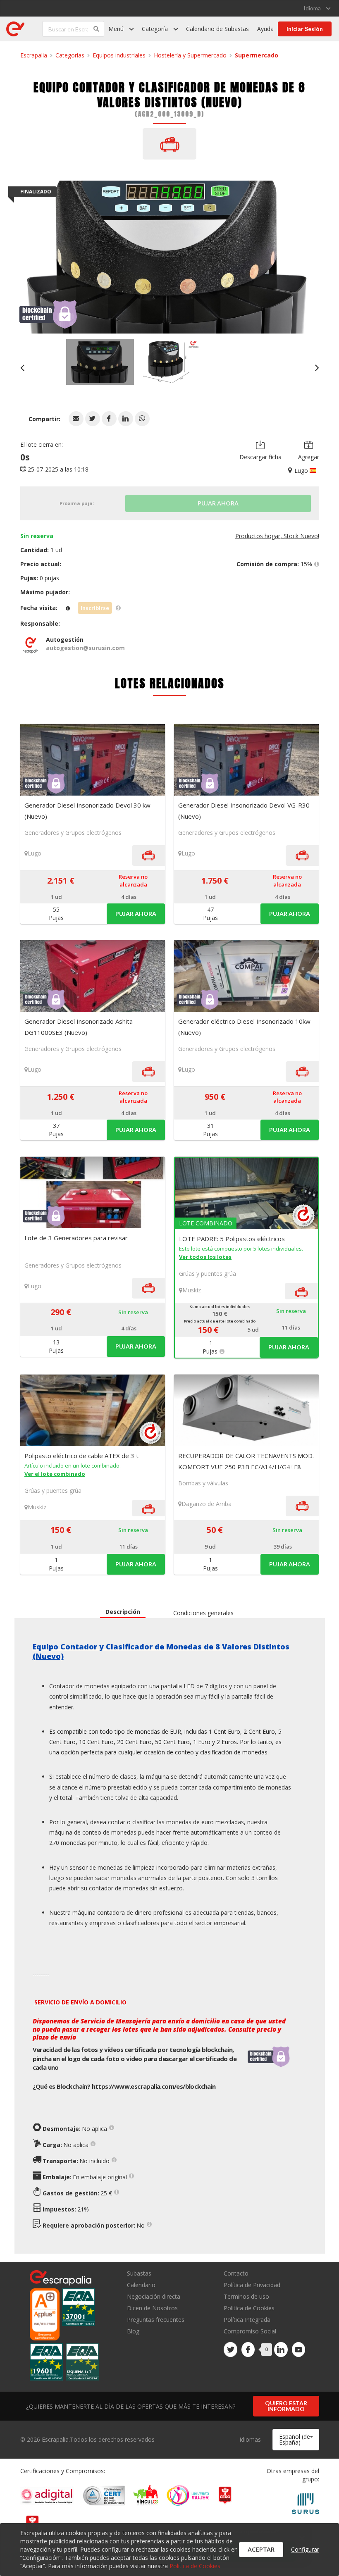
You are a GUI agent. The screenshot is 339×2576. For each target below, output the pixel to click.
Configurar (305, 2549)
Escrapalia (34, 55)
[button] (76, 419)
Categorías (70, 55)
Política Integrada (247, 2320)
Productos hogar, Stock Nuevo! (277, 536)
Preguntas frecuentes (156, 2320)
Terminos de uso (246, 2296)
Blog (133, 2331)
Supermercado (257, 55)
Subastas (139, 2274)
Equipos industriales (119, 55)
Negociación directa (154, 2296)
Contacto (236, 2274)
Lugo (35, 853)
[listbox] (317, 8)
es (154, 2086)
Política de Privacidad (252, 2285)
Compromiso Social (250, 2331)
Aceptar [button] (261, 2549)
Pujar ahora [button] (136, 914)
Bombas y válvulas (203, 1483)
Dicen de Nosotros (152, 2308)
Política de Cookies (249, 2308)
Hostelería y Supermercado (190, 55)
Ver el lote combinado (55, 1474)
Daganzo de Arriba (207, 1504)
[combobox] (296, 2440)
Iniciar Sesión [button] (305, 29)
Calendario (141, 2285)
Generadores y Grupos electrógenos (73, 833)
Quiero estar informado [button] (286, 2406)
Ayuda (265, 29)
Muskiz (192, 1290)
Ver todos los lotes (205, 1257)
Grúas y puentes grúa (208, 1274)
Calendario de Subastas (217, 29)
